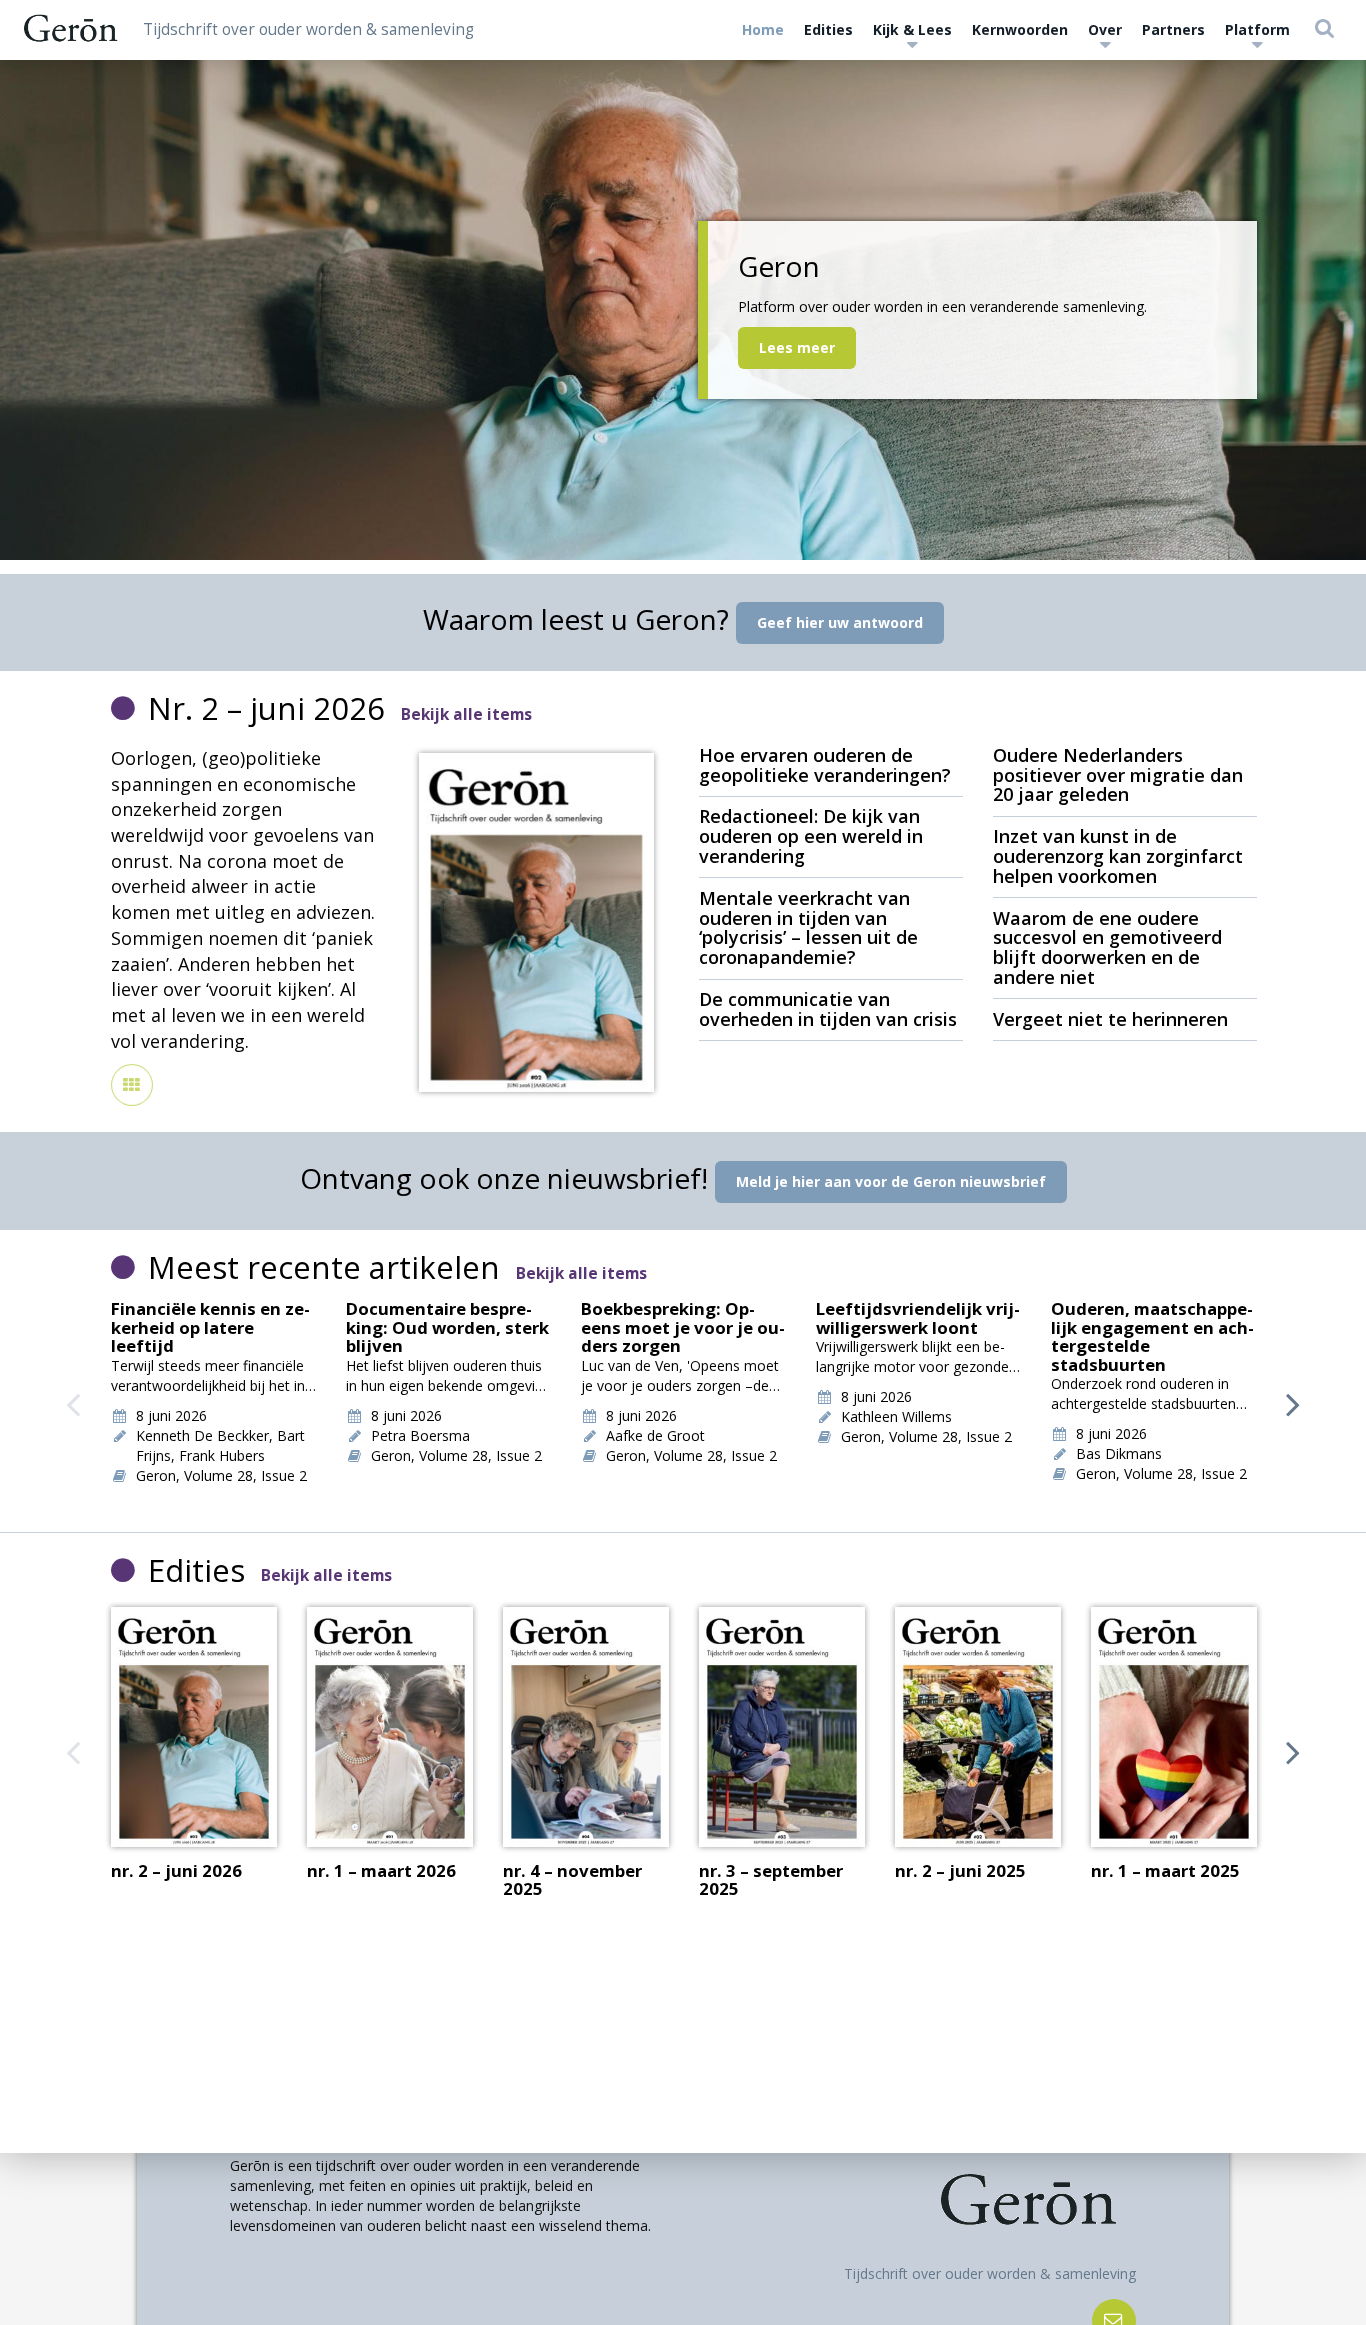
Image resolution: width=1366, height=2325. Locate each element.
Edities (828, 29)
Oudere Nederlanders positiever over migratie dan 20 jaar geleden (1118, 775)
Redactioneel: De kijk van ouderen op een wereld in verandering (811, 836)
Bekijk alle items (466, 714)
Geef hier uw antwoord (840, 622)
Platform (1257, 29)
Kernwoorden (1020, 29)
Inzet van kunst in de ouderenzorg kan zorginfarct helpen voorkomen (1118, 856)
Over (1105, 29)
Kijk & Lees (912, 29)
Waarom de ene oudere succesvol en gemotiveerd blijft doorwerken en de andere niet (1107, 947)
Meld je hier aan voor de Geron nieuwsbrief (891, 1181)
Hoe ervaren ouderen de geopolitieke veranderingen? (825, 765)
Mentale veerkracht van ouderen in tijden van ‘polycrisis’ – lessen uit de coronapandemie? (808, 927)
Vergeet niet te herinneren (1110, 1019)
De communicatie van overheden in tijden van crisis (828, 1009)
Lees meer (797, 347)
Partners (1173, 29)
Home (763, 29)
